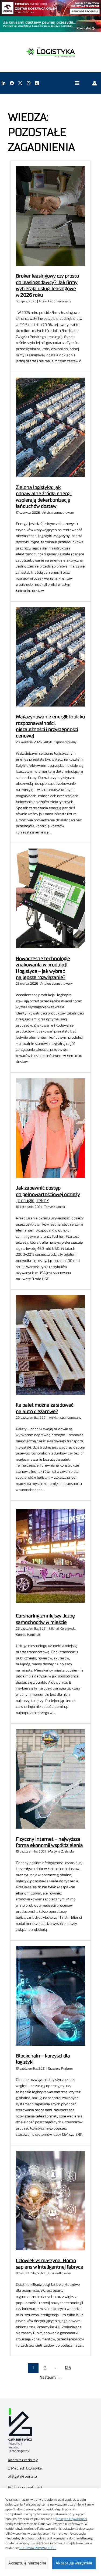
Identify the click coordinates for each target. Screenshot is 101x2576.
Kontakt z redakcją (23, 2460)
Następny (50, 2377)
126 (68, 2368)
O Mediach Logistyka (25, 2468)
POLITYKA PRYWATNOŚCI (38, 2548)
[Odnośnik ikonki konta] (95, 83)
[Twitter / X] (20, 83)
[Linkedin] (4, 83)
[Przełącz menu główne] (77, 83)
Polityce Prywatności (72, 2519)
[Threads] (37, 83)
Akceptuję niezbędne (27, 2563)
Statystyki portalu (22, 2476)
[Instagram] (29, 83)
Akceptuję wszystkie (74, 2563)
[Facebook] (12, 83)
